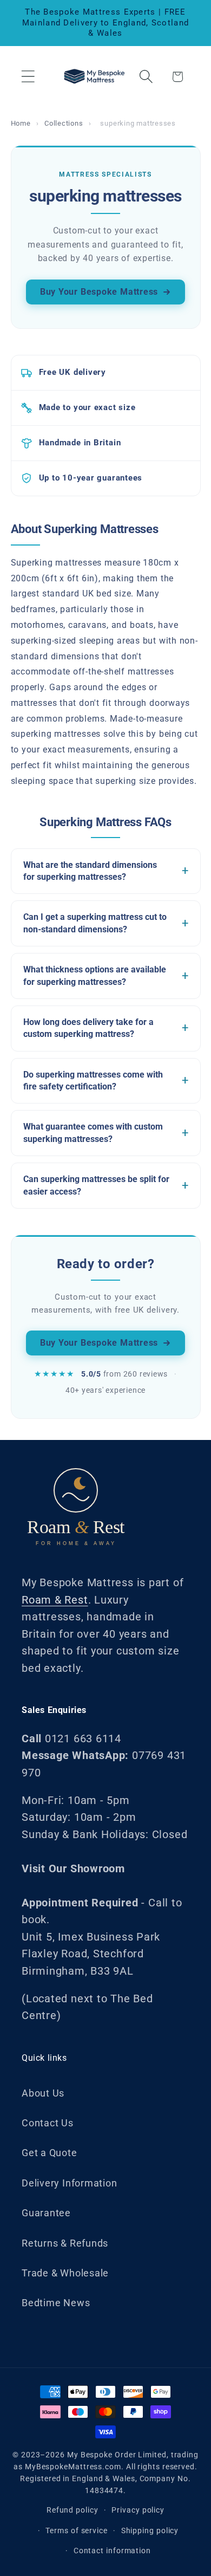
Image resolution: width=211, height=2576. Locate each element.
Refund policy (72, 2510)
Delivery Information (70, 2183)
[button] (28, 77)
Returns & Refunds (65, 2243)
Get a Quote (50, 2153)
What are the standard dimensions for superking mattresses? (90, 871)
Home (21, 123)
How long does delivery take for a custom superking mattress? (88, 1028)
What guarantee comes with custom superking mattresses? (93, 1133)
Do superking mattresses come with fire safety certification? (93, 1081)
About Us (43, 2093)
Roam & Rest (55, 1600)
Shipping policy (150, 2530)
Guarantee (46, 2213)
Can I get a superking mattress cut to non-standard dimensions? (95, 923)
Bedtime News (56, 2303)
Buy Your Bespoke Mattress (99, 292)
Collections (64, 123)
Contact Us (48, 2123)
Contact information (112, 2551)
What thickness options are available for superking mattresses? (95, 975)
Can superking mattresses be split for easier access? (96, 1185)
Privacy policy (138, 2510)
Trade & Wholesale (65, 2273)
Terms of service (77, 2530)
